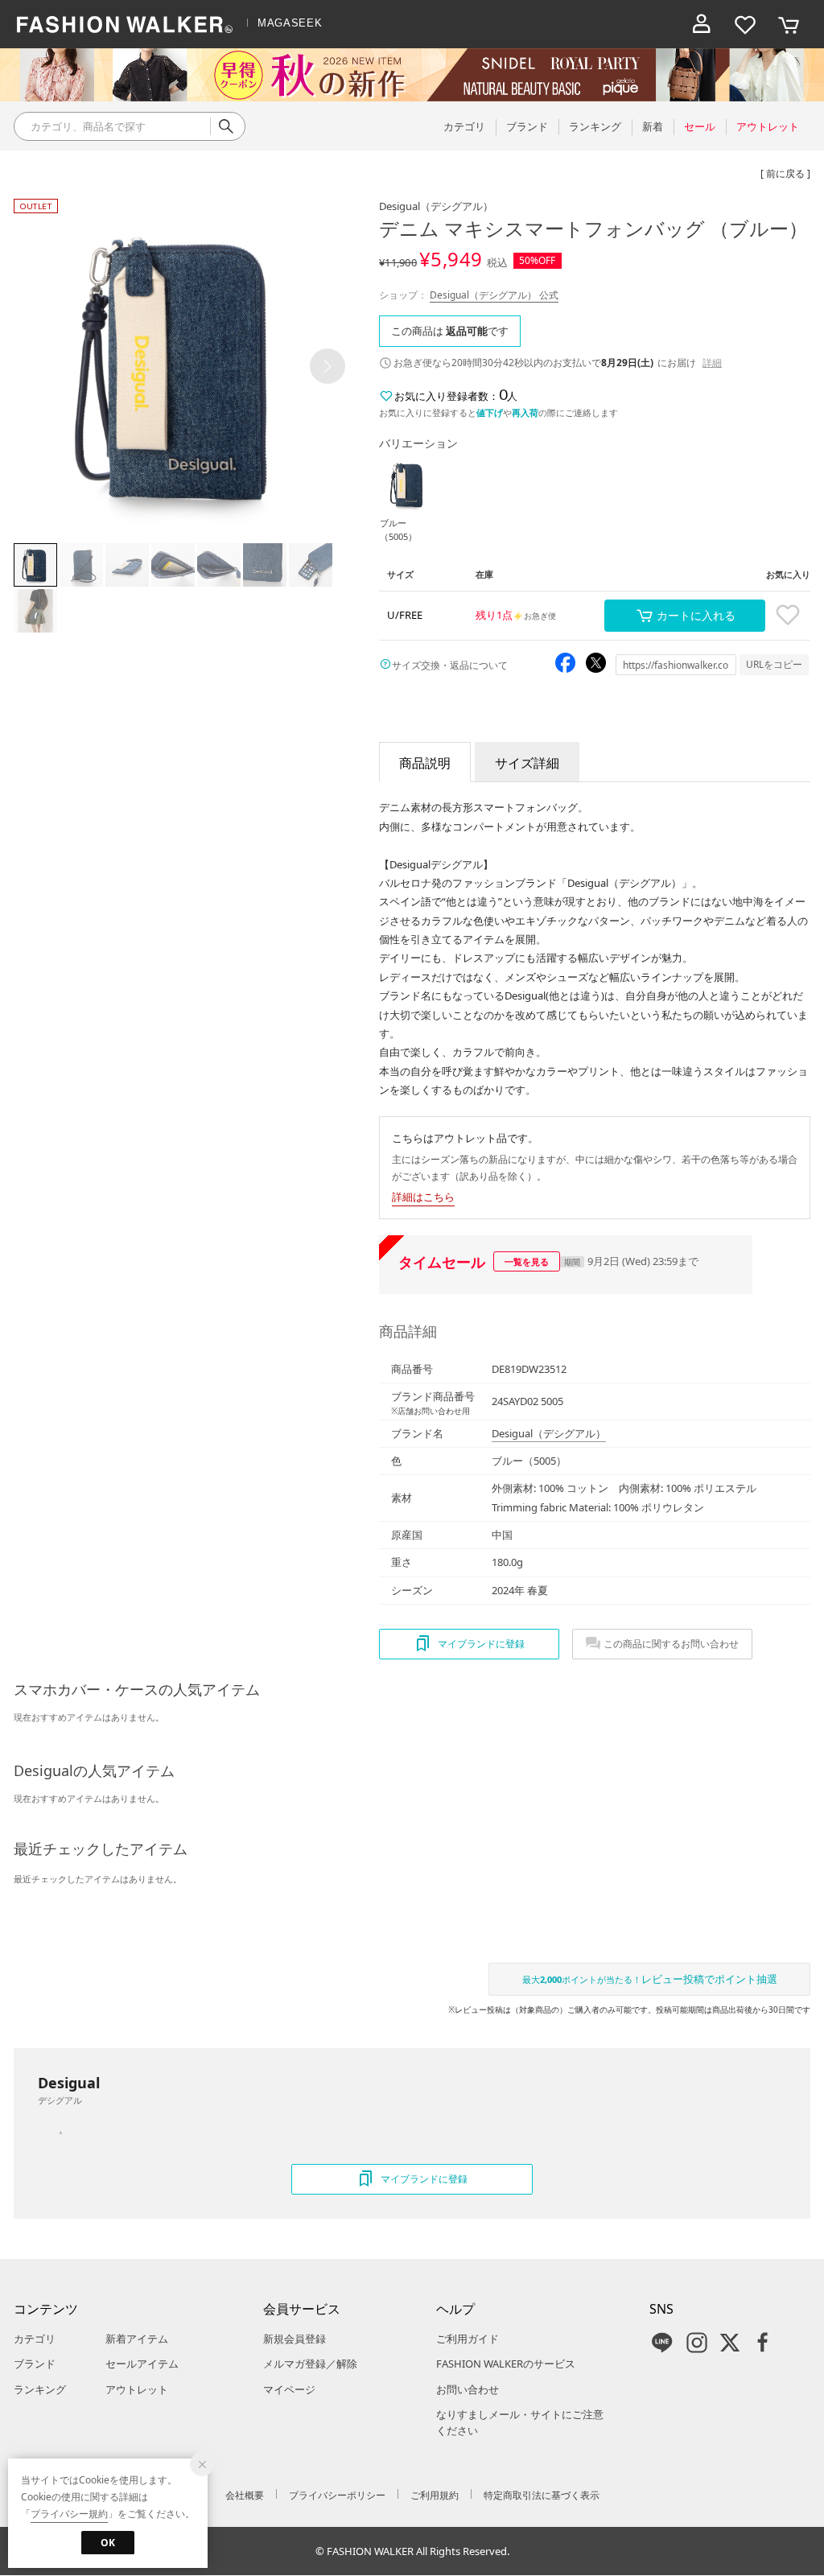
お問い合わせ (468, 2389)
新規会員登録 (295, 2339)
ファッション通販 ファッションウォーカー (125, 24)
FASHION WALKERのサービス (506, 2364)
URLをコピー (774, 664)
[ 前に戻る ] (785, 173)
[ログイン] (702, 24)
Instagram (697, 2343)
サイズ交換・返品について (450, 665)
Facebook (763, 2343)
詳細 (712, 363)
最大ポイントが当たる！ (650, 1979)
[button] (328, 366)
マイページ (289, 2389)
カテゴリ (35, 2339)
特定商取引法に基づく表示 (542, 2495)
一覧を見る (527, 1261)
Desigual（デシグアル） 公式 (494, 295)
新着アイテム (137, 2339)
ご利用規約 (435, 2495)
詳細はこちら (423, 1197)
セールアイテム (142, 2364)
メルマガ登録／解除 (310, 2364)
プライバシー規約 (69, 2514)
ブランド (35, 2364)
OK (108, 2543)
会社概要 (245, 2495)
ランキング (40, 2389)
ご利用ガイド (468, 2339)
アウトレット (137, 2389)
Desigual (436, 206)
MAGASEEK (290, 23)
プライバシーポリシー (337, 2495)
